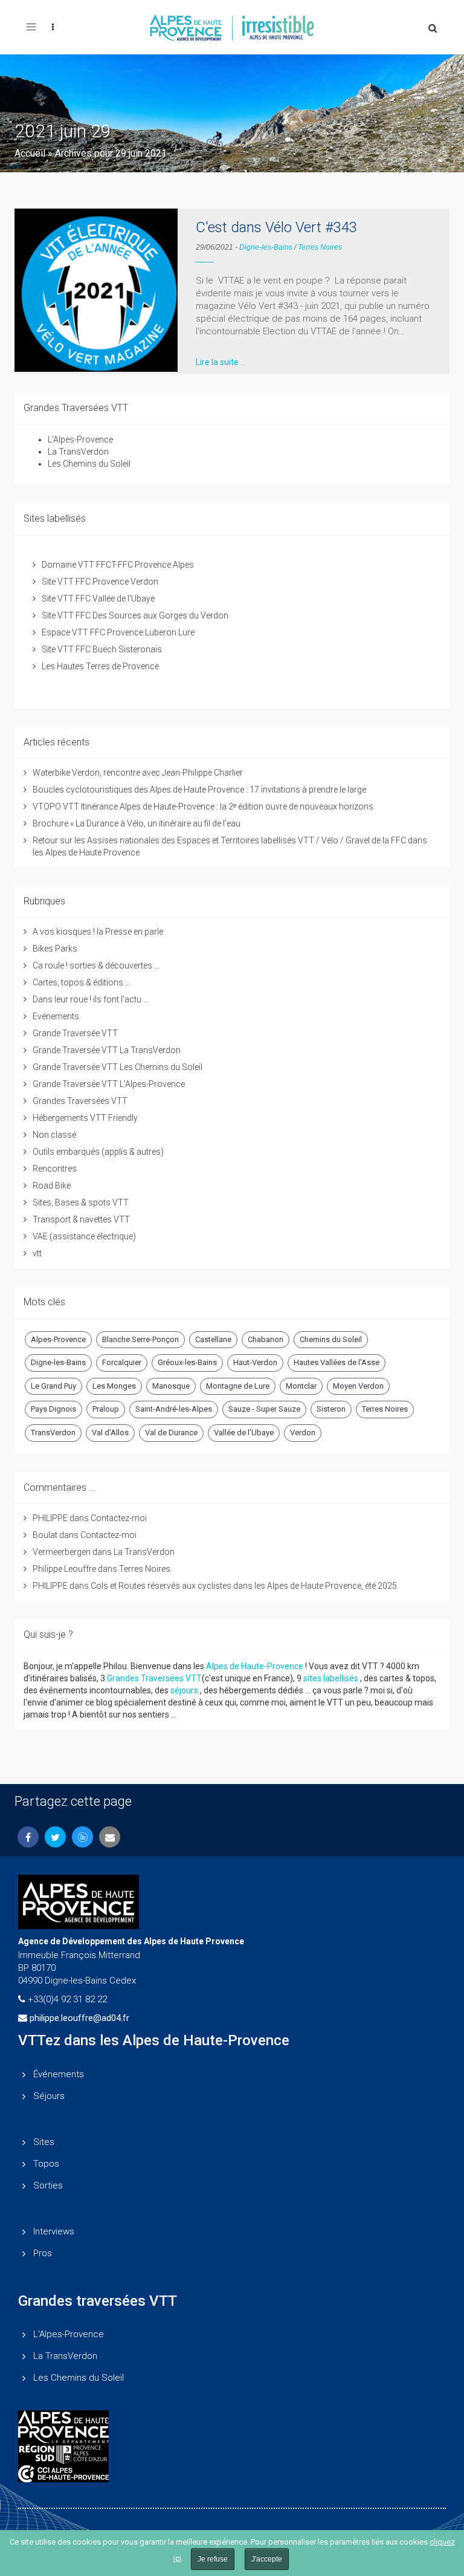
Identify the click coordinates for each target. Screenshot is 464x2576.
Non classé (54, 1135)
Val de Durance (171, 1432)
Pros (43, 2253)
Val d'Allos (110, 1432)
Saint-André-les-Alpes (174, 1409)
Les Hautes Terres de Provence (100, 666)
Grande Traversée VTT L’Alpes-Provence (109, 1084)
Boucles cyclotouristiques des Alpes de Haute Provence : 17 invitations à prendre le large (199, 790)
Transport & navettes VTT (81, 1219)
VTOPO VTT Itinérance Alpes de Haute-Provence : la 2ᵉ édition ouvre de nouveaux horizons (203, 806)
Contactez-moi (119, 1518)
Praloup (106, 1409)
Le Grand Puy (53, 1386)
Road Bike (52, 1186)
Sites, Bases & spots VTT (81, 1202)
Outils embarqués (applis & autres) (98, 1152)
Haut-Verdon (255, 1362)
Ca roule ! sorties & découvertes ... (96, 965)
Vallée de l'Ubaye (244, 1432)
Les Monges (114, 1386)
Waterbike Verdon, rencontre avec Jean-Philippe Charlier (138, 773)
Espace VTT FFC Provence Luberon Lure (118, 632)
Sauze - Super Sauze (264, 1409)
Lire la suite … (221, 362)
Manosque (171, 1386)
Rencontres (55, 1169)
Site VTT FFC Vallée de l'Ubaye (98, 599)
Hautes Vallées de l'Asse (337, 1362)
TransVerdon (53, 1432)
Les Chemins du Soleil (89, 464)
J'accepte (267, 2559)
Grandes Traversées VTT (80, 1101)
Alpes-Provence (58, 1339)
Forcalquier (122, 1362)
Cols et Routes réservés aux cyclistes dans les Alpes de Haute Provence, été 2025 (244, 1586)
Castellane (213, 1339)
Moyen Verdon (358, 1386)
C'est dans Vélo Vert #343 (276, 227)
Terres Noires (320, 247)
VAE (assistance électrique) (84, 1236)
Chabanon (266, 1339)
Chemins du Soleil (331, 1339)
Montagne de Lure (238, 1386)
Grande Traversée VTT (75, 1033)
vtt (37, 1253)
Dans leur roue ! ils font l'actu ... (91, 999)
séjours (184, 1690)
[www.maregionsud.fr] (232, 2454)
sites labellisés (331, 1678)
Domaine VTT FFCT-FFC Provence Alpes (118, 565)
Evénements (56, 1016)
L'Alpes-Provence (80, 440)
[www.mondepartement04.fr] (232, 2427)
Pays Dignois (53, 1409)
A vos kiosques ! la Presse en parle (98, 932)
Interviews (54, 2231)
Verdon (303, 1432)
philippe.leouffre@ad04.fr (79, 2018)
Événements (59, 2074)
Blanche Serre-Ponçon (140, 1339)
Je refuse (213, 2559)
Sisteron (331, 1409)
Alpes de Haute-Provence (255, 1666)
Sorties (48, 2185)
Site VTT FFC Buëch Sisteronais (102, 649)
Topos (46, 2164)
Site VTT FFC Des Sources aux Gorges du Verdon (135, 615)
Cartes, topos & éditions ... (82, 982)
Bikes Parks (55, 949)
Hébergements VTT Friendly (85, 1118)
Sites (44, 2142)
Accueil (30, 153)
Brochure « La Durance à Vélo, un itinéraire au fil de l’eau (137, 823)
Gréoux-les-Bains (187, 1362)
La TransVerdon (78, 452)
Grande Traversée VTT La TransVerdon (107, 1050)
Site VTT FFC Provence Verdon (100, 582)
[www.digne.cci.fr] (232, 2474)
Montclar (301, 1386)
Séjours (49, 2096)
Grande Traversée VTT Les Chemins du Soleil (118, 1067)
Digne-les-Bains (266, 247)
